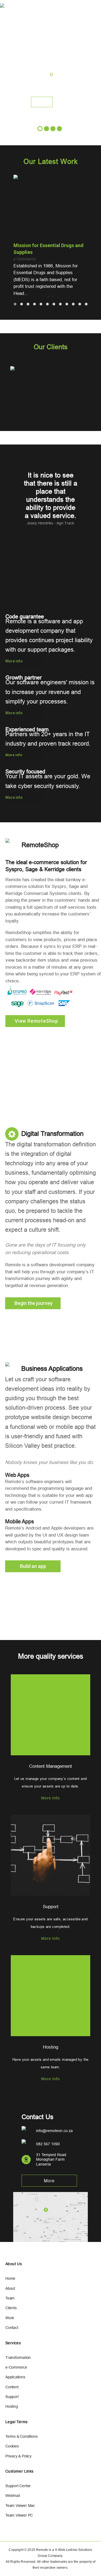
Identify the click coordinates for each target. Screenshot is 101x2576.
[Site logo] (7, 8)
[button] (15, 304)
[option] (50, 395)
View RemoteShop (41, 98)
